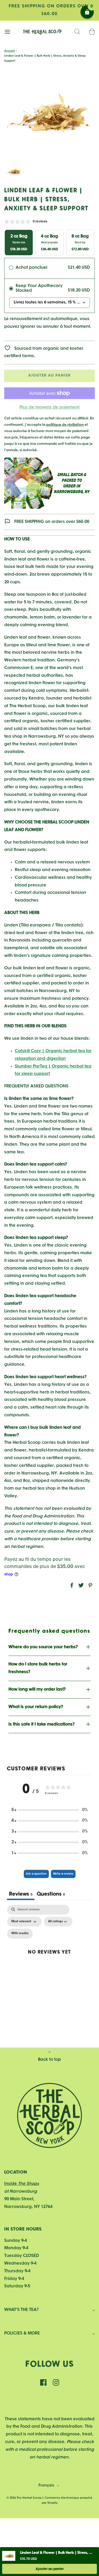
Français (47, 2486)
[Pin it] (89, 1585)
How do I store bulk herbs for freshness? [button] (38, 1668)
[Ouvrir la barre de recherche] (77, 32)
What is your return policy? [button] (36, 1707)
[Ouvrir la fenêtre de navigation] (7, 32)
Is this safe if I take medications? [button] (42, 1724)
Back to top (49, 2060)
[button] (14, 172)
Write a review (63, 1874)
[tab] (51, 1895)
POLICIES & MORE (22, 2333)
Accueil (10, 51)
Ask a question (36, 1874)
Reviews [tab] (21, 1894)
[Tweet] (80, 1585)
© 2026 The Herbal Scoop (24, 2498)
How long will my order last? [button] (37, 1689)
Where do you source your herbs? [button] (43, 1647)
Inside (22, 2184)
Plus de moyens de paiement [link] (49, 407)
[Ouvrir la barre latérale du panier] (92, 32)
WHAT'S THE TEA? (22, 2310)
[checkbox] (20, 1934)
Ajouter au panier (49, 376)
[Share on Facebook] (71, 1585)
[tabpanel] (49, 1957)
